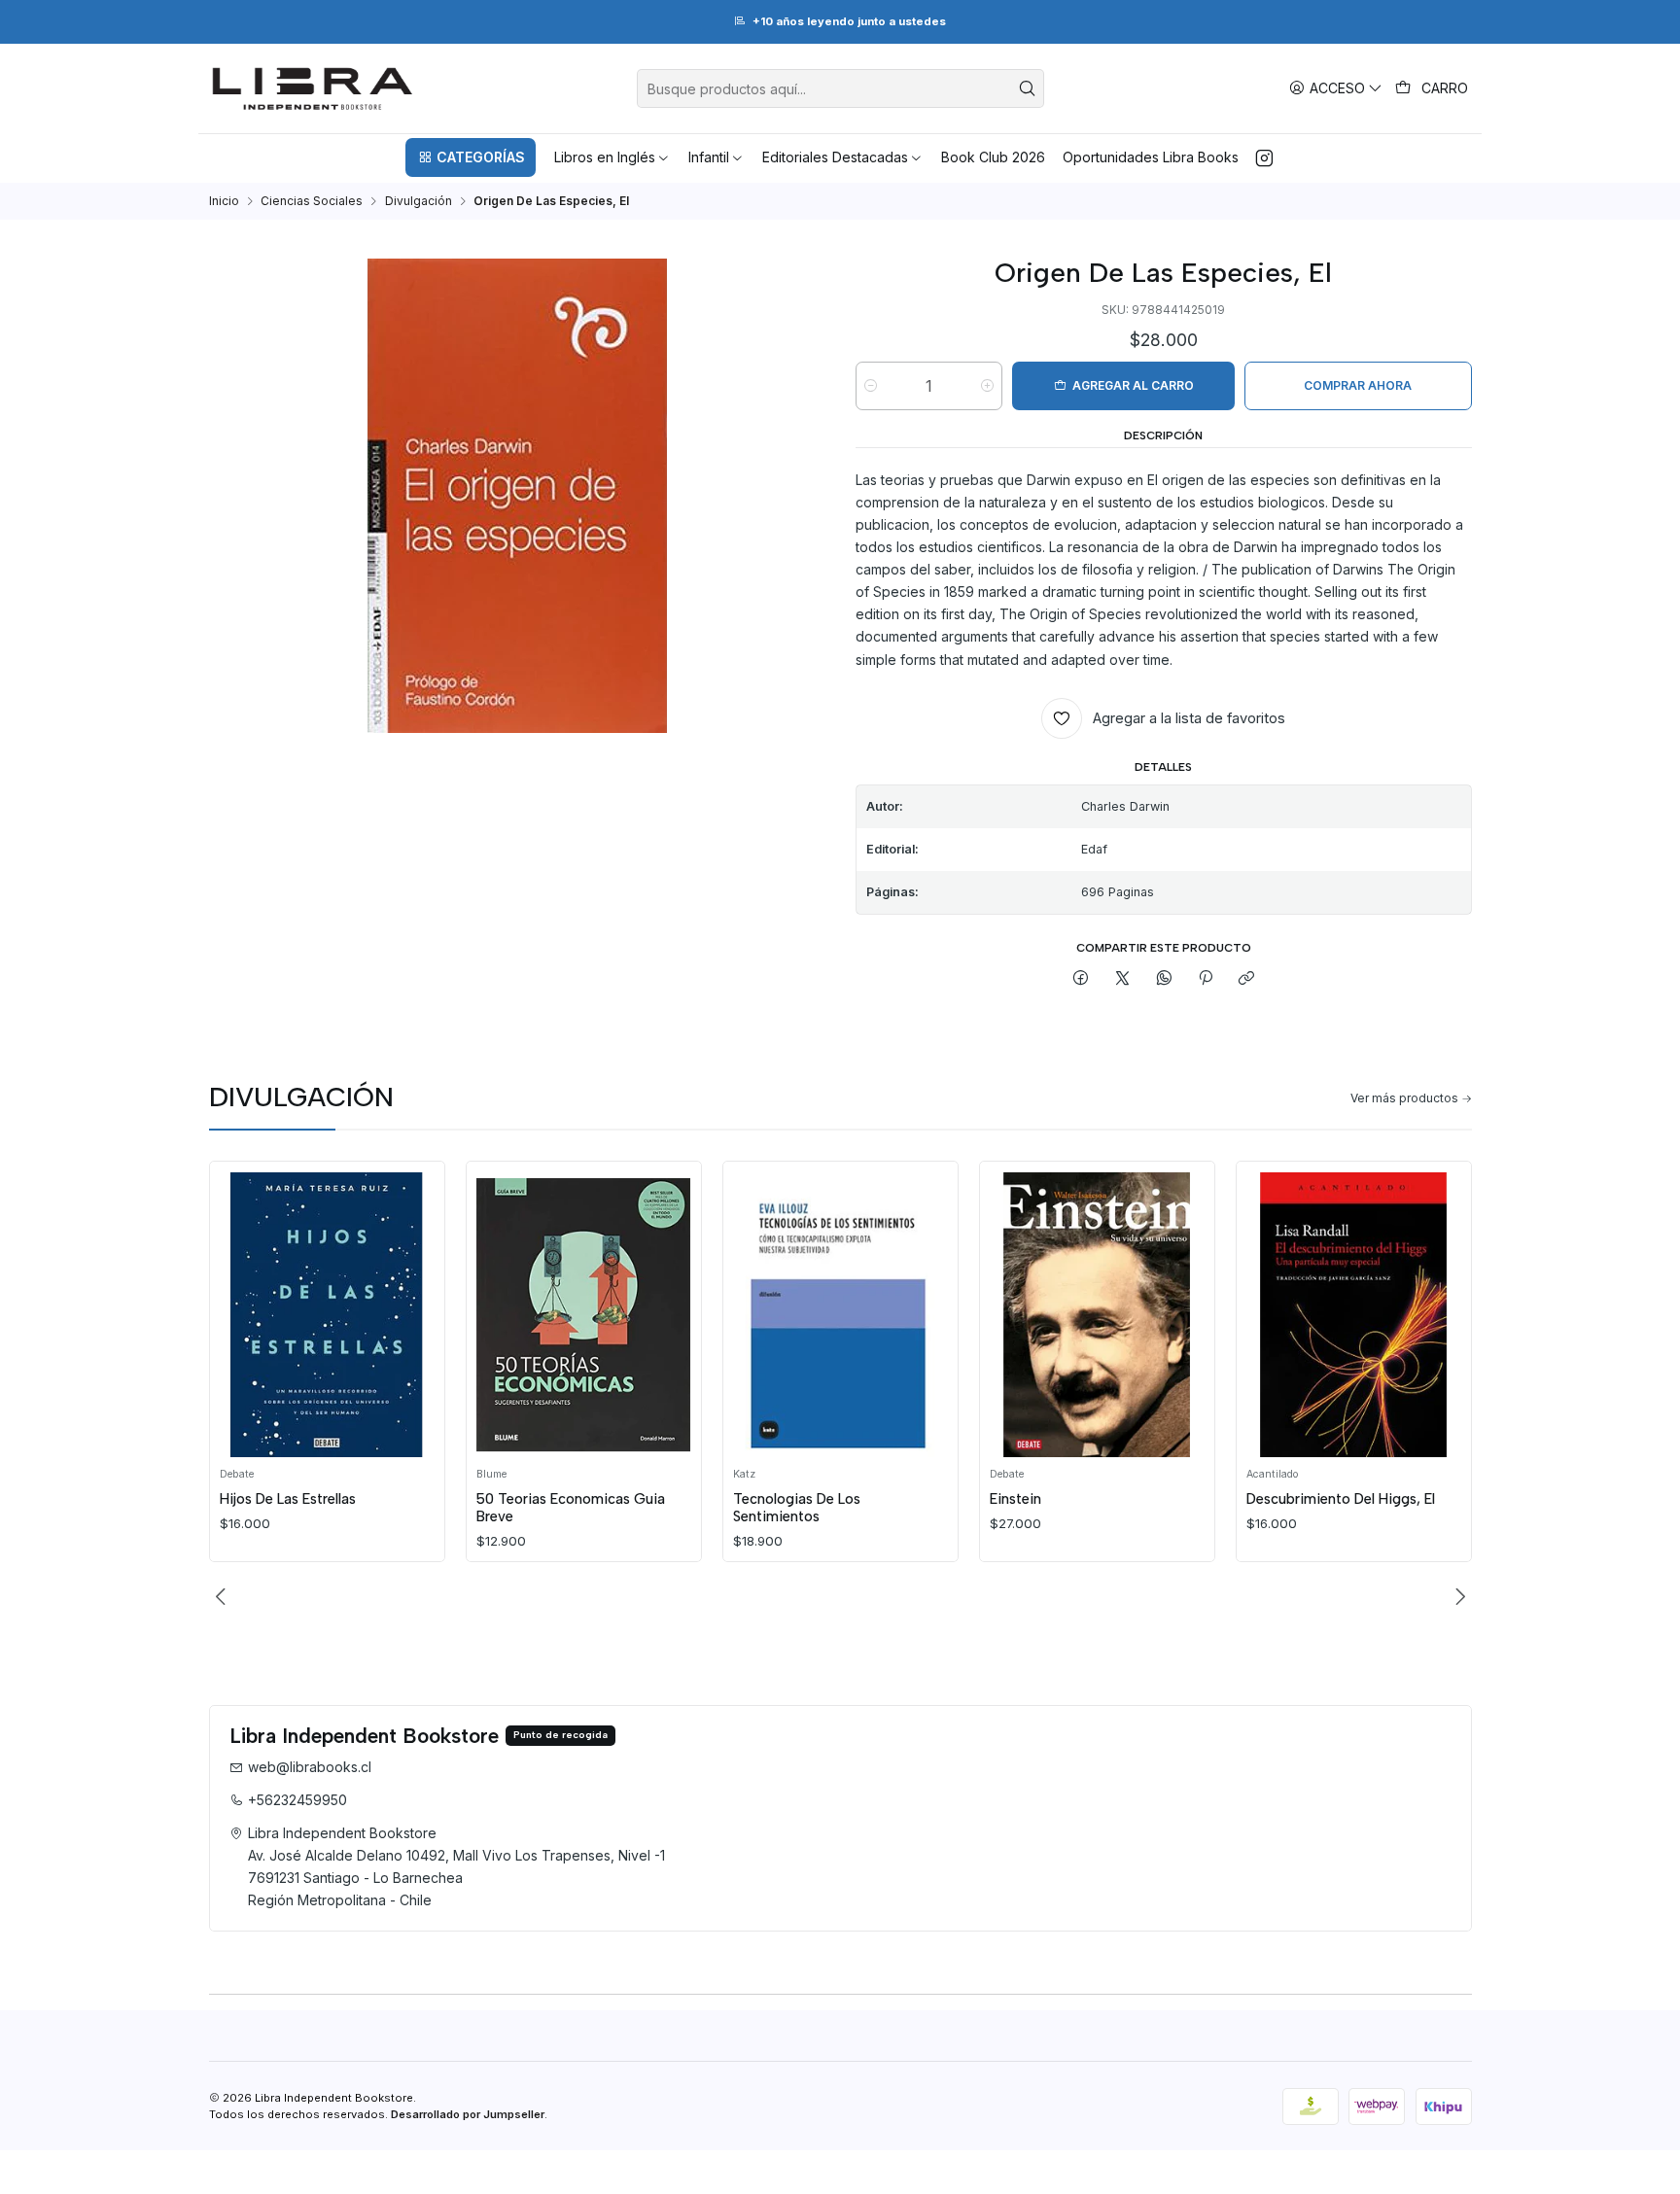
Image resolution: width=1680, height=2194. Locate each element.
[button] (471, 157)
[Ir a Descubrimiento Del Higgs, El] (1353, 1315)
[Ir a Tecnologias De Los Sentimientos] (840, 1315)
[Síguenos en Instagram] (1264, 157)
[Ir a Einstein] (1097, 1315)
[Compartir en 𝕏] (1123, 979)
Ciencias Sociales (312, 201)
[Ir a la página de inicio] (313, 88)
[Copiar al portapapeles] (1247, 979)
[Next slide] (1457, 1597)
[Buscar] (1028, 88)
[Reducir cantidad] (871, 386)
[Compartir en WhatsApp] (1164, 979)
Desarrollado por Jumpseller (468, 2114)
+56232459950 (297, 1800)
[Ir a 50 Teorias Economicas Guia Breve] (583, 1315)
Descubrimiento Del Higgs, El (1341, 1499)
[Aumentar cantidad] (987, 386)
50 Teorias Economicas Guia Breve (571, 1508)
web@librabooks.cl (310, 1767)
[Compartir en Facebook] (1081, 979)
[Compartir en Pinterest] (1206, 979)
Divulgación (419, 201)
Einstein (1015, 1499)
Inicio (224, 201)
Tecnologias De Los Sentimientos (797, 1508)
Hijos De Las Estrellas (288, 1499)
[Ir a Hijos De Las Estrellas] (327, 1315)
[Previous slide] (224, 1597)
